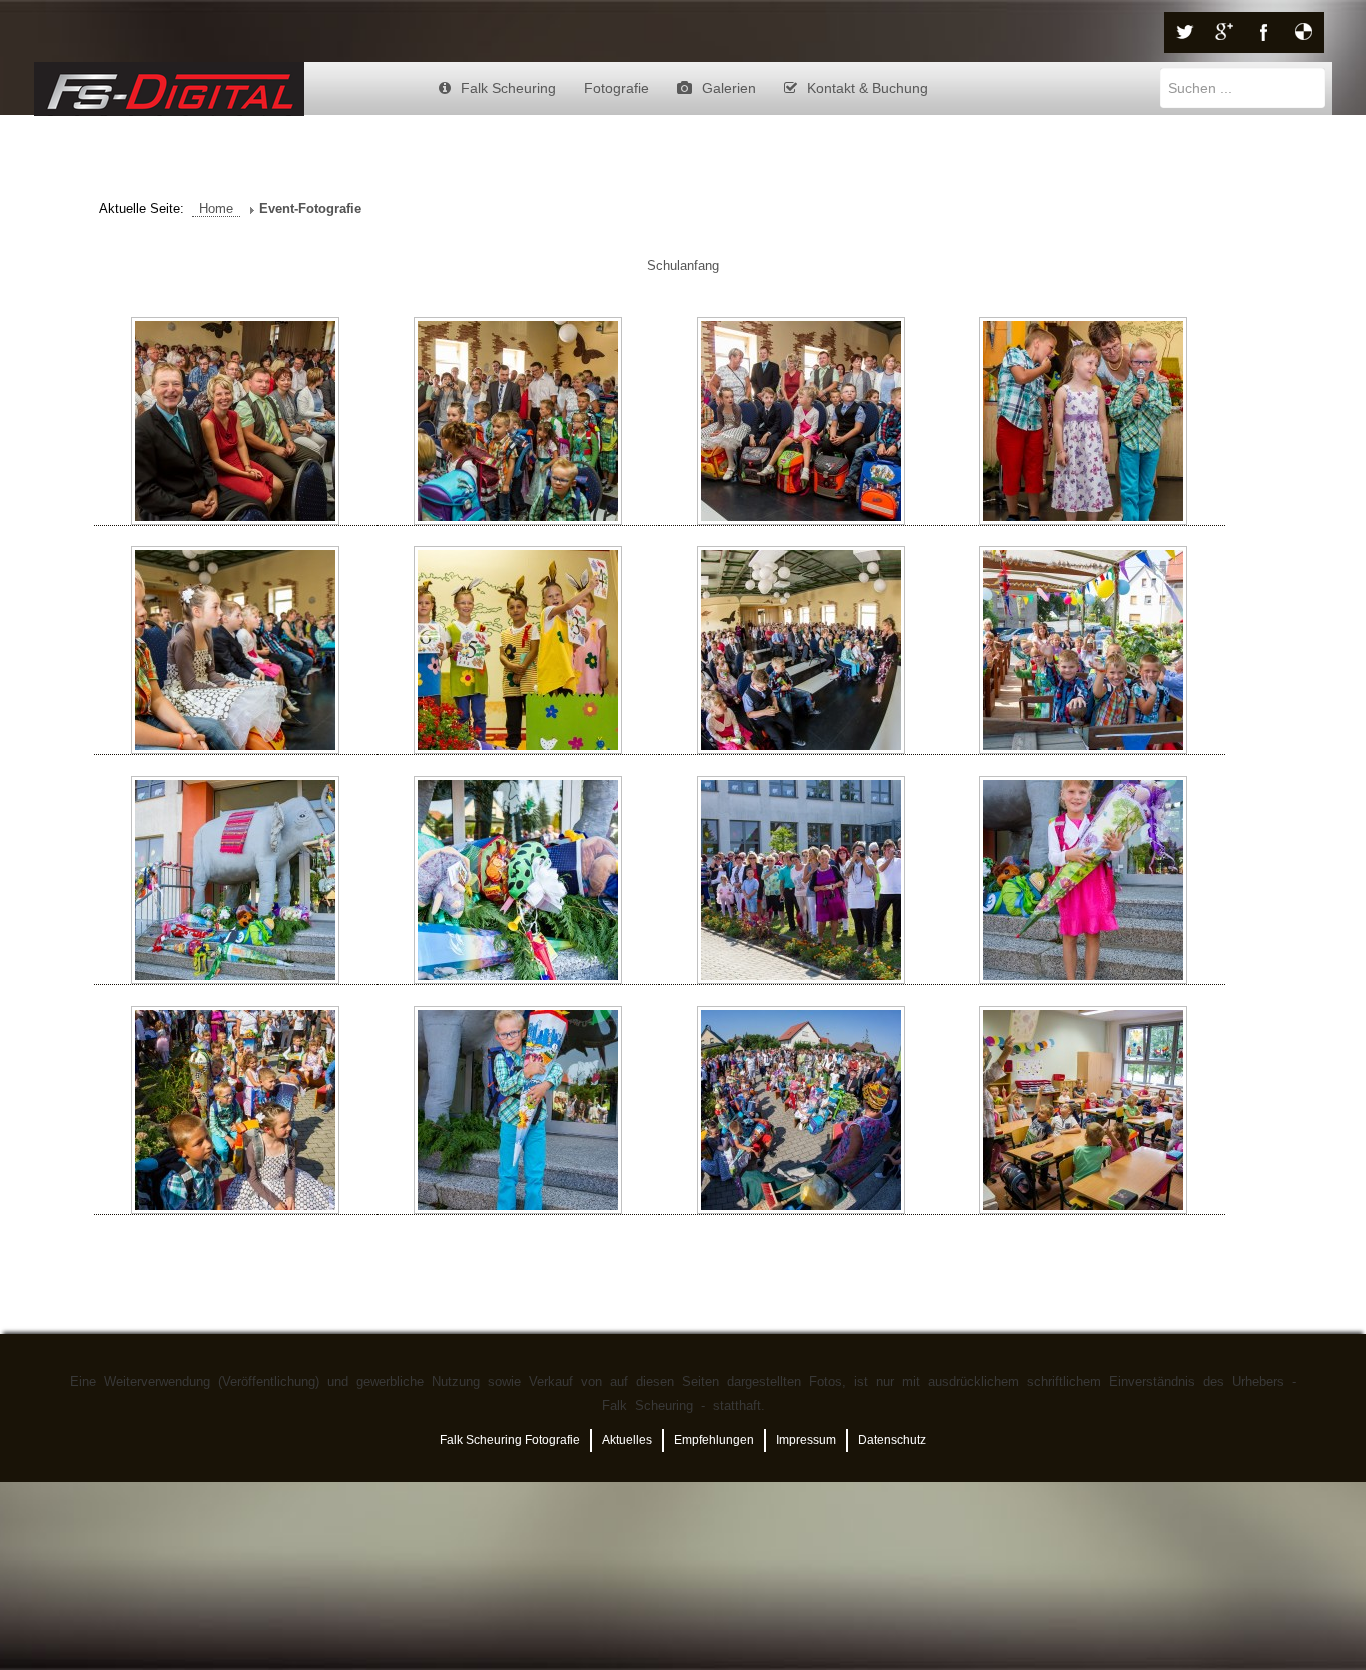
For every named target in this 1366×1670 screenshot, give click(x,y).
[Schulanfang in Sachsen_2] (518, 421)
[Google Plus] (1224, 32)
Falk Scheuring (508, 88)
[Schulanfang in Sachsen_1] (235, 421)
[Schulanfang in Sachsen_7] (800, 650)
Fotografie (616, 88)
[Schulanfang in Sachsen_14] (518, 1110)
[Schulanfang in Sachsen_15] (800, 1110)
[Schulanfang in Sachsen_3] (800, 421)
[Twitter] (1184, 32)
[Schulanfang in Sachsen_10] (518, 880)
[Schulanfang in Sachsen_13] (235, 1110)
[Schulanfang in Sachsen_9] (235, 880)
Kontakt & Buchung (867, 88)
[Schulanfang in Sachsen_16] (1083, 1110)
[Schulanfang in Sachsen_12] (1083, 880)
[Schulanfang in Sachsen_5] (235, 650)
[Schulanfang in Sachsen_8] (1083, 650)
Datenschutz (892, 1440)
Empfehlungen (714, 1440)
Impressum (806, 1440)
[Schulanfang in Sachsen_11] (800, 880)
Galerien (729, 88)
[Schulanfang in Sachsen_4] (1083, 421)
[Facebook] (1264, 32)
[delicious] (1304, 32)
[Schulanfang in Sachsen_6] (518, 650)
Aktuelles (627, 1440)
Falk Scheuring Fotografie (510, 1440)
